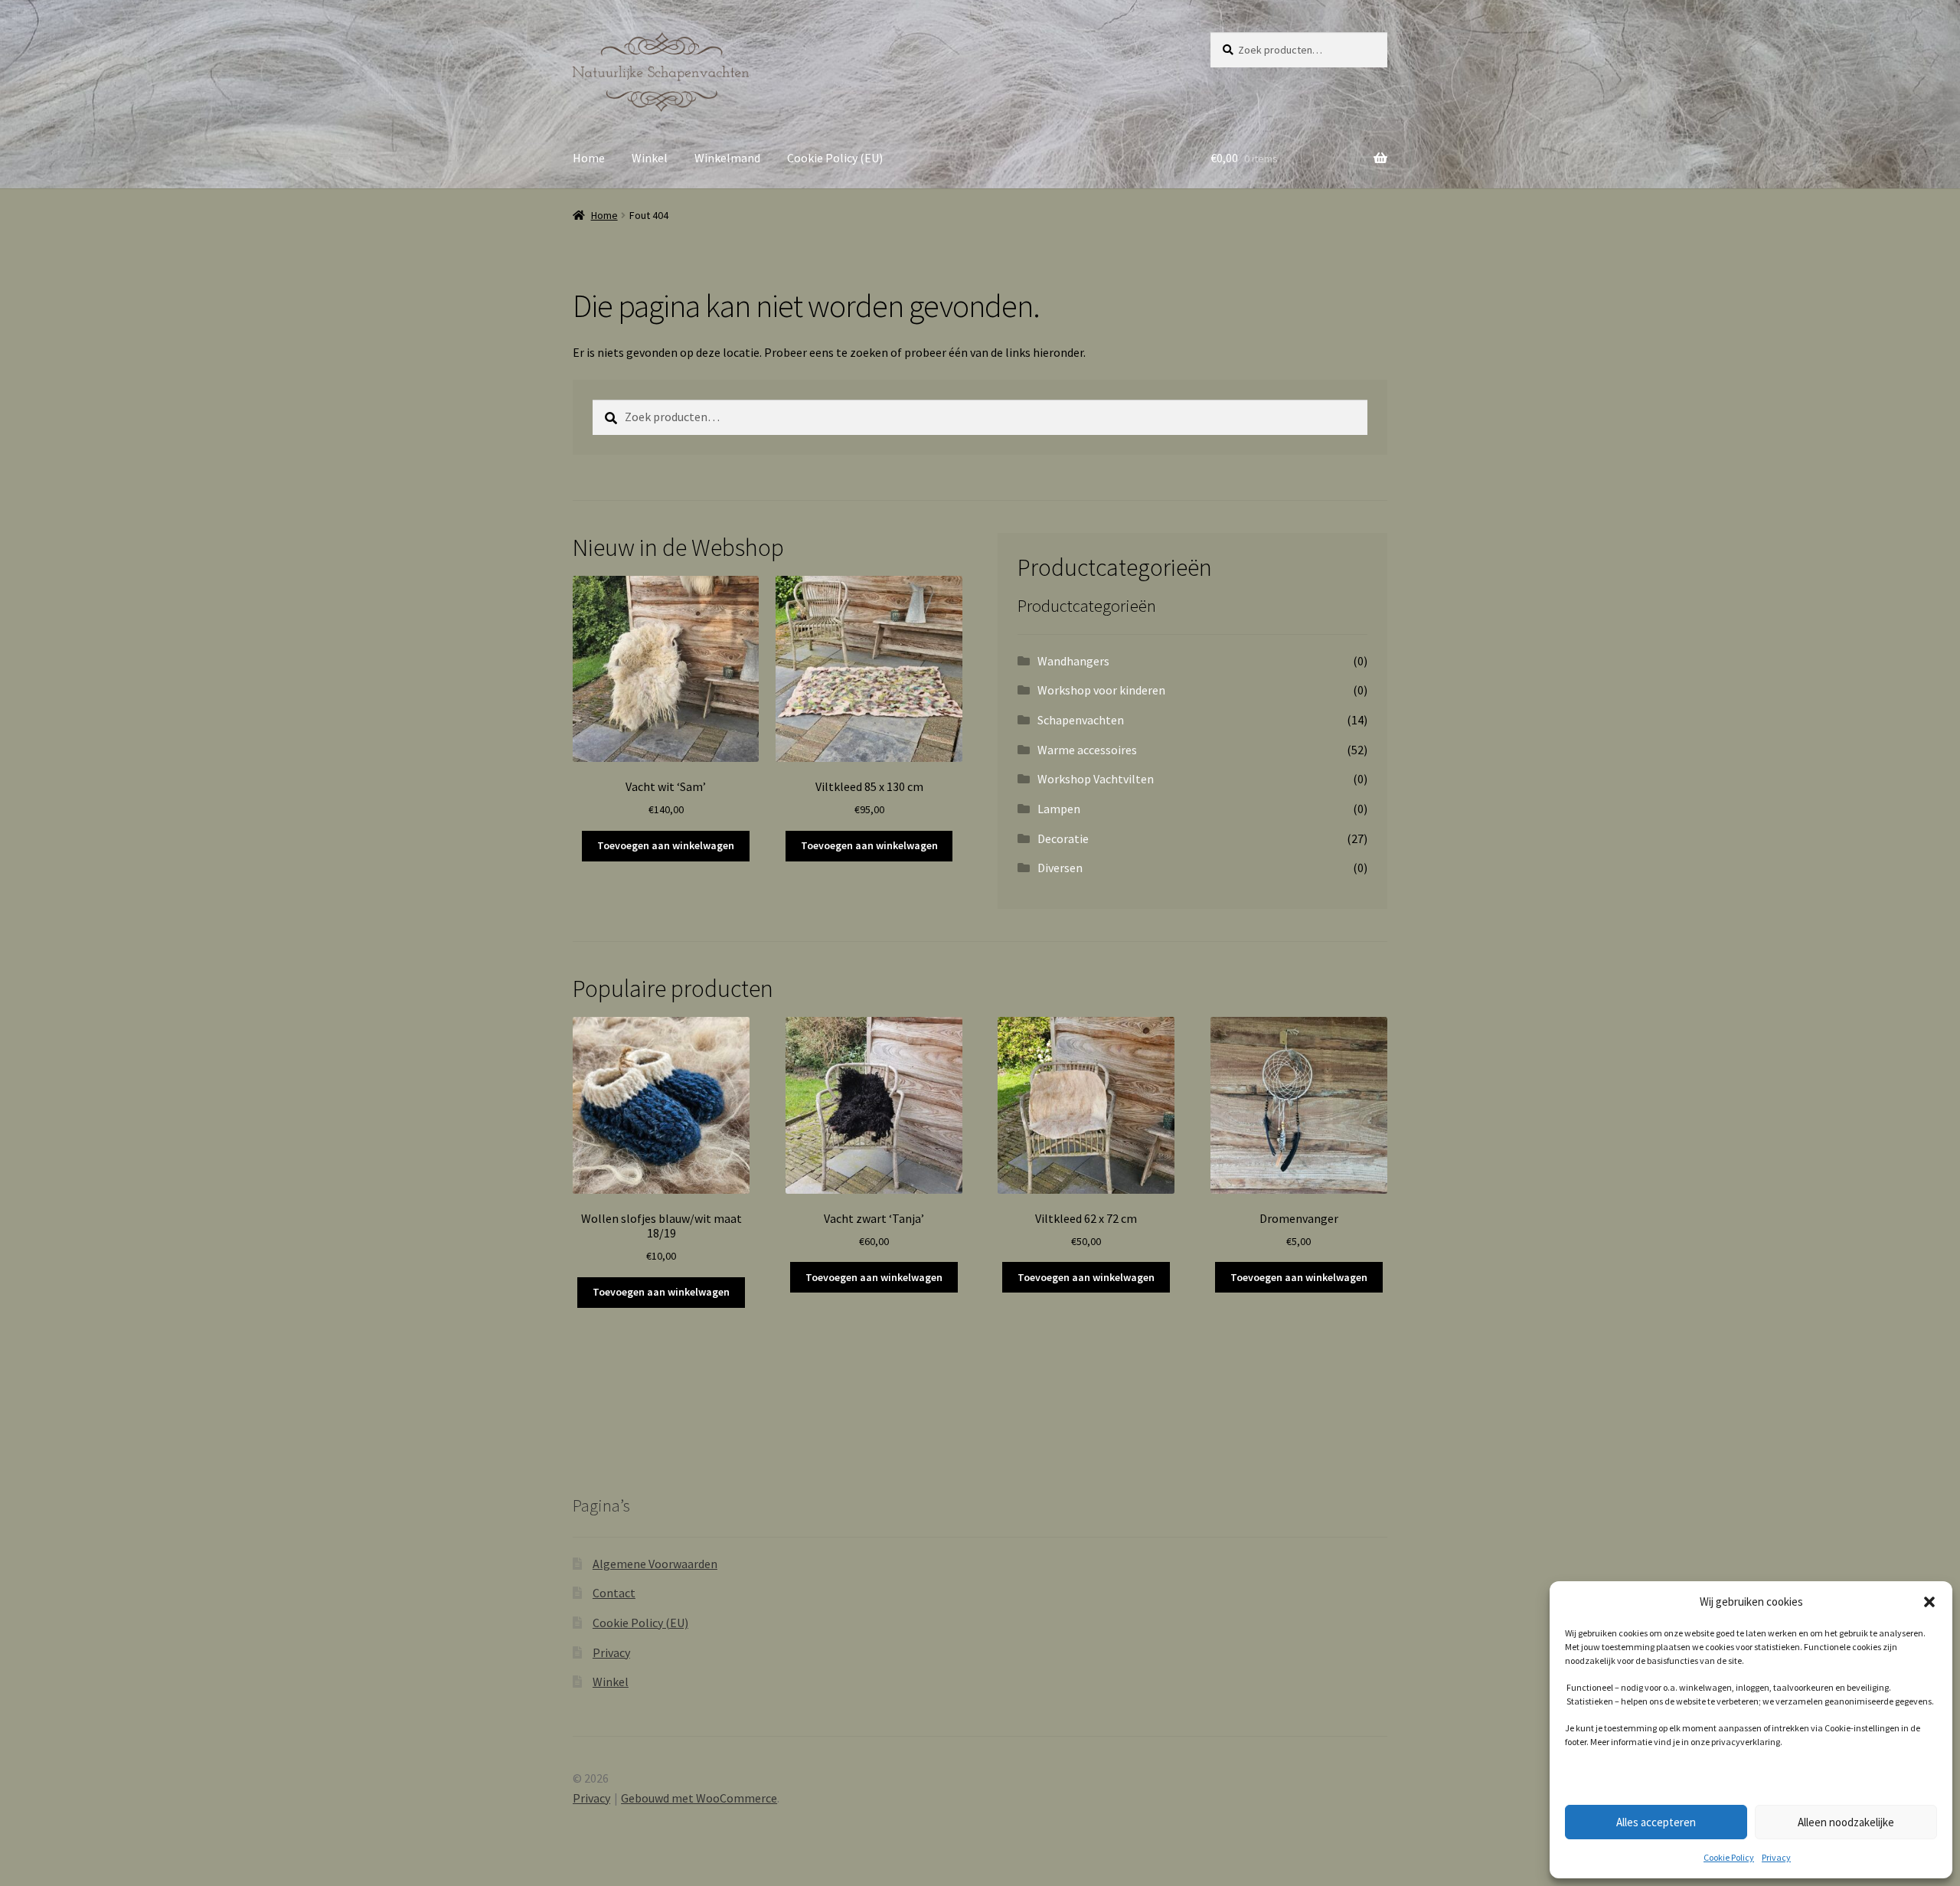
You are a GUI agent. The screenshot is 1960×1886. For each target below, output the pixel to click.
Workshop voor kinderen (1101, 690)
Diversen (1060, 868)
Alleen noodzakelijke (1846, 1822)
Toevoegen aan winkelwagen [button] (666, 845)
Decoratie (1063, 838)
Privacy (1776, 1857)
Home (589, 158)
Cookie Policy (1729, 1857)
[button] (1929, 1602)
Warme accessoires (1087, 750)
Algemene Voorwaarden (655, 1564)
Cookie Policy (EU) (835, 158)
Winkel (650, 158)
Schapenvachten (1081, 720)
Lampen (1059, 809)
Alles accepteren (1656, 1822)
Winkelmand (727, 158)
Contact (614, 1593)
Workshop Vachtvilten (1096, 779)
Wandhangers (1073, 661)
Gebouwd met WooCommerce (699, 1798)
